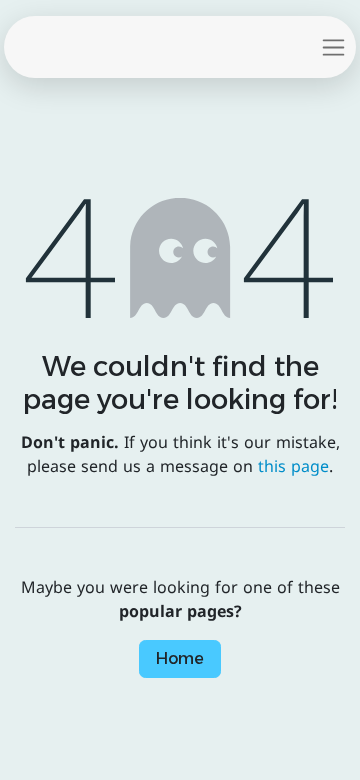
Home (180, 658)
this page (293, 466)
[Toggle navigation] (333, 47)
